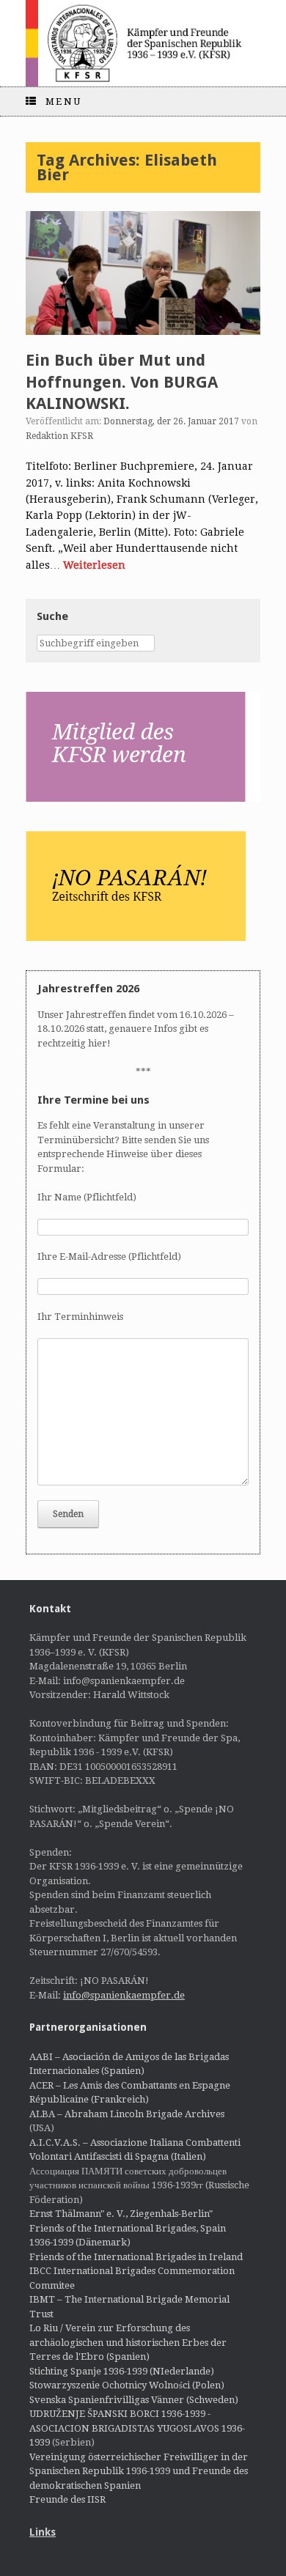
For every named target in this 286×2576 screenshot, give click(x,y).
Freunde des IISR (67, 2499)
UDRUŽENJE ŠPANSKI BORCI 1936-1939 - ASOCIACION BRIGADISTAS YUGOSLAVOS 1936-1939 (137, 2428)
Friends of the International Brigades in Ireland (136, 2257)
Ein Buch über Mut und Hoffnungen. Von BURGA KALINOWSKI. (122, 382)
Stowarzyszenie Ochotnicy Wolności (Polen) (127, 2385)
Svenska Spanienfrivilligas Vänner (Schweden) (134, 2400)
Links (43, 2532)
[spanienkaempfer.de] (143, 43)
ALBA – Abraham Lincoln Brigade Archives (127, 2114)
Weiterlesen (94, 565)
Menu (64, 102)
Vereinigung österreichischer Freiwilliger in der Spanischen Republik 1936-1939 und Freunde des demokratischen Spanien (139, 2471)
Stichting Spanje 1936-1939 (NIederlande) (122, 2371)
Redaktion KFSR (59, 436)
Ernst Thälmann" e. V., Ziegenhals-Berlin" (121, 2214)
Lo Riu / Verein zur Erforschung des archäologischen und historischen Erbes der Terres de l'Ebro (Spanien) (128, 2342)
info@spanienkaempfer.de (124, 1995)
